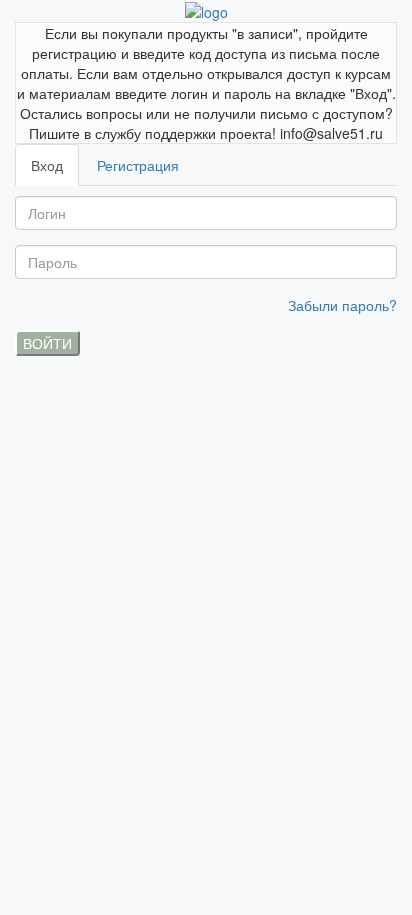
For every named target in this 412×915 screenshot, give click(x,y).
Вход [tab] (47, 165)
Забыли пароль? (342, 305)
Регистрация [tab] (138, 165)
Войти (47, 343)
